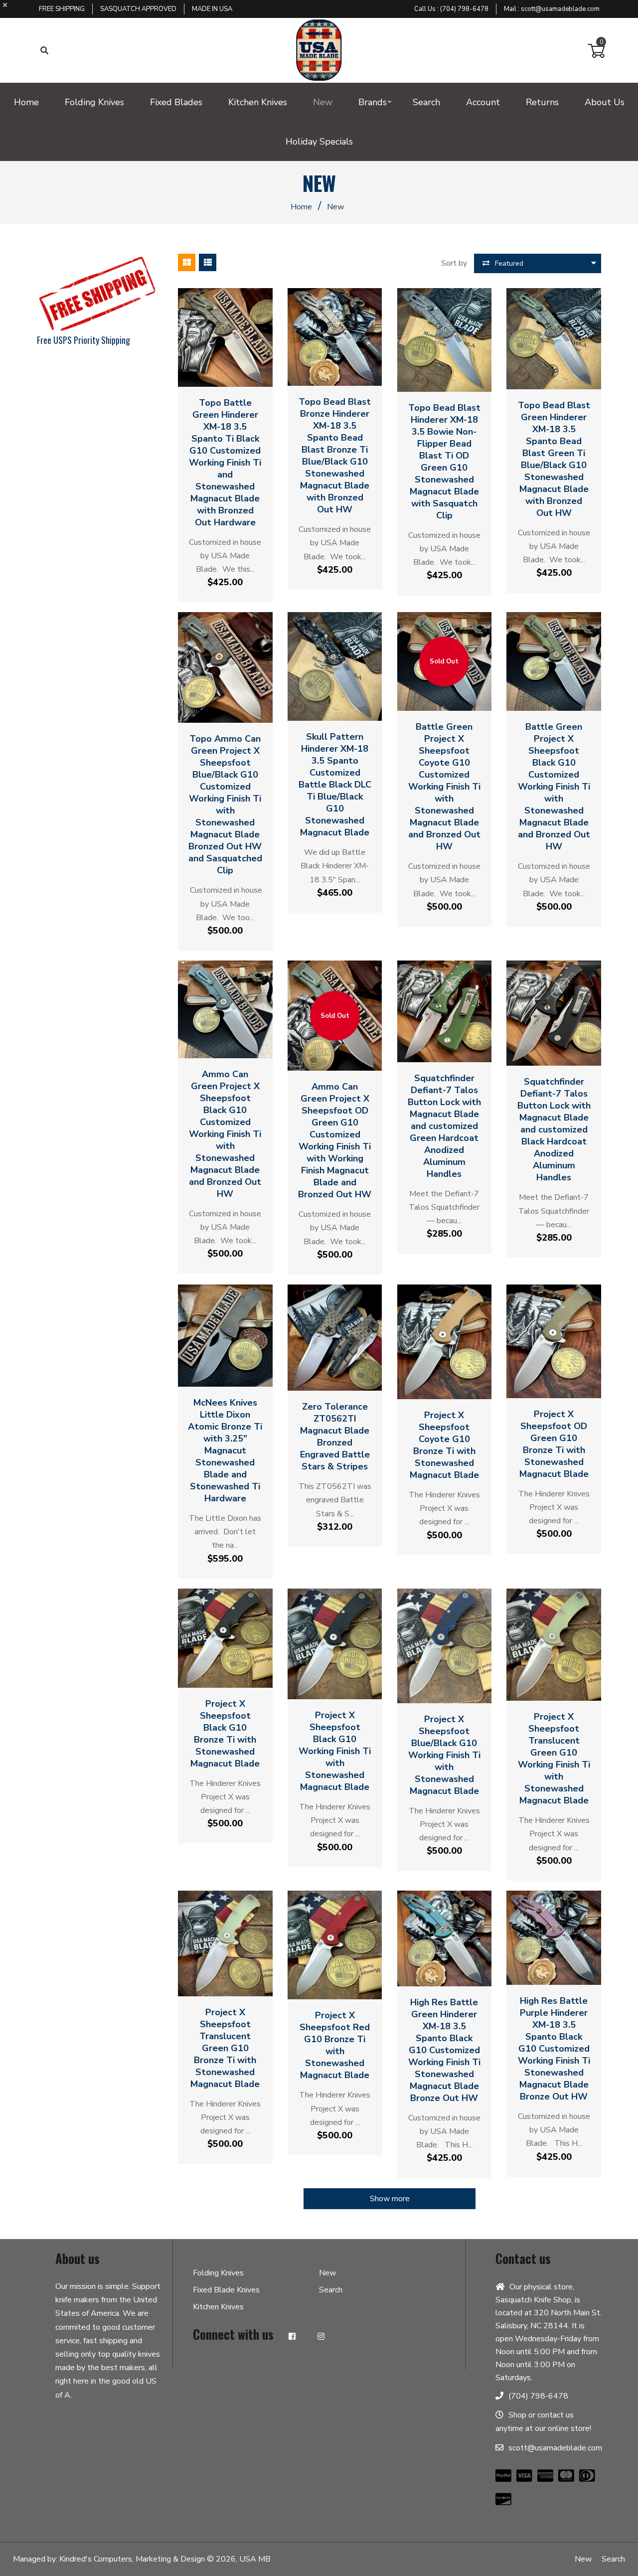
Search (331, 2290)
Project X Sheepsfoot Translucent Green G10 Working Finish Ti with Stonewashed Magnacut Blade (554, 1759)
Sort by (454, 263)
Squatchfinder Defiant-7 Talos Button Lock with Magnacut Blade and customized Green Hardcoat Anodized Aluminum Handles (444, 1126)
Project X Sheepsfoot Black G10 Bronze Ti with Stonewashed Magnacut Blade (225, 1734)
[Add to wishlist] (244, 374)
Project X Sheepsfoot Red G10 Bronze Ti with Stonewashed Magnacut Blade (335, 2045)
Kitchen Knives (218, 2307)
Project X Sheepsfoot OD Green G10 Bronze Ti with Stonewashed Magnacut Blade (554, 1444)
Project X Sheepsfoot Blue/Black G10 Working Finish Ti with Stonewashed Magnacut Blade (444, 1755)
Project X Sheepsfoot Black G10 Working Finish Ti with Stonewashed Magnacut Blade (335, 1751)
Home (301, 207)
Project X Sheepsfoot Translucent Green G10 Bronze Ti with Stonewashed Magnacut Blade (225, 2048)
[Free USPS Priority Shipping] (97, 294)
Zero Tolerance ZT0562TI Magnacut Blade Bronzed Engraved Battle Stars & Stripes (335, 1437)
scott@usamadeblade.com (560, 9)
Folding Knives (218, 2273)
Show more (390, 2199)
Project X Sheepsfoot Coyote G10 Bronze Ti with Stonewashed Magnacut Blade (444, 1445)
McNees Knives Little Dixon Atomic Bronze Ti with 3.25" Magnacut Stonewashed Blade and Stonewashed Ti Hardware (225, 1450)
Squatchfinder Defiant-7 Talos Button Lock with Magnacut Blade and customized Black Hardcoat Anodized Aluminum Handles (554, 1129)
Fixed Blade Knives (226, 2290)
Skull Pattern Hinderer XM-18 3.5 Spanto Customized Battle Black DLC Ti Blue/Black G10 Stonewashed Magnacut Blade (335, 785)
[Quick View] (225, 374)
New (327, 2273)
